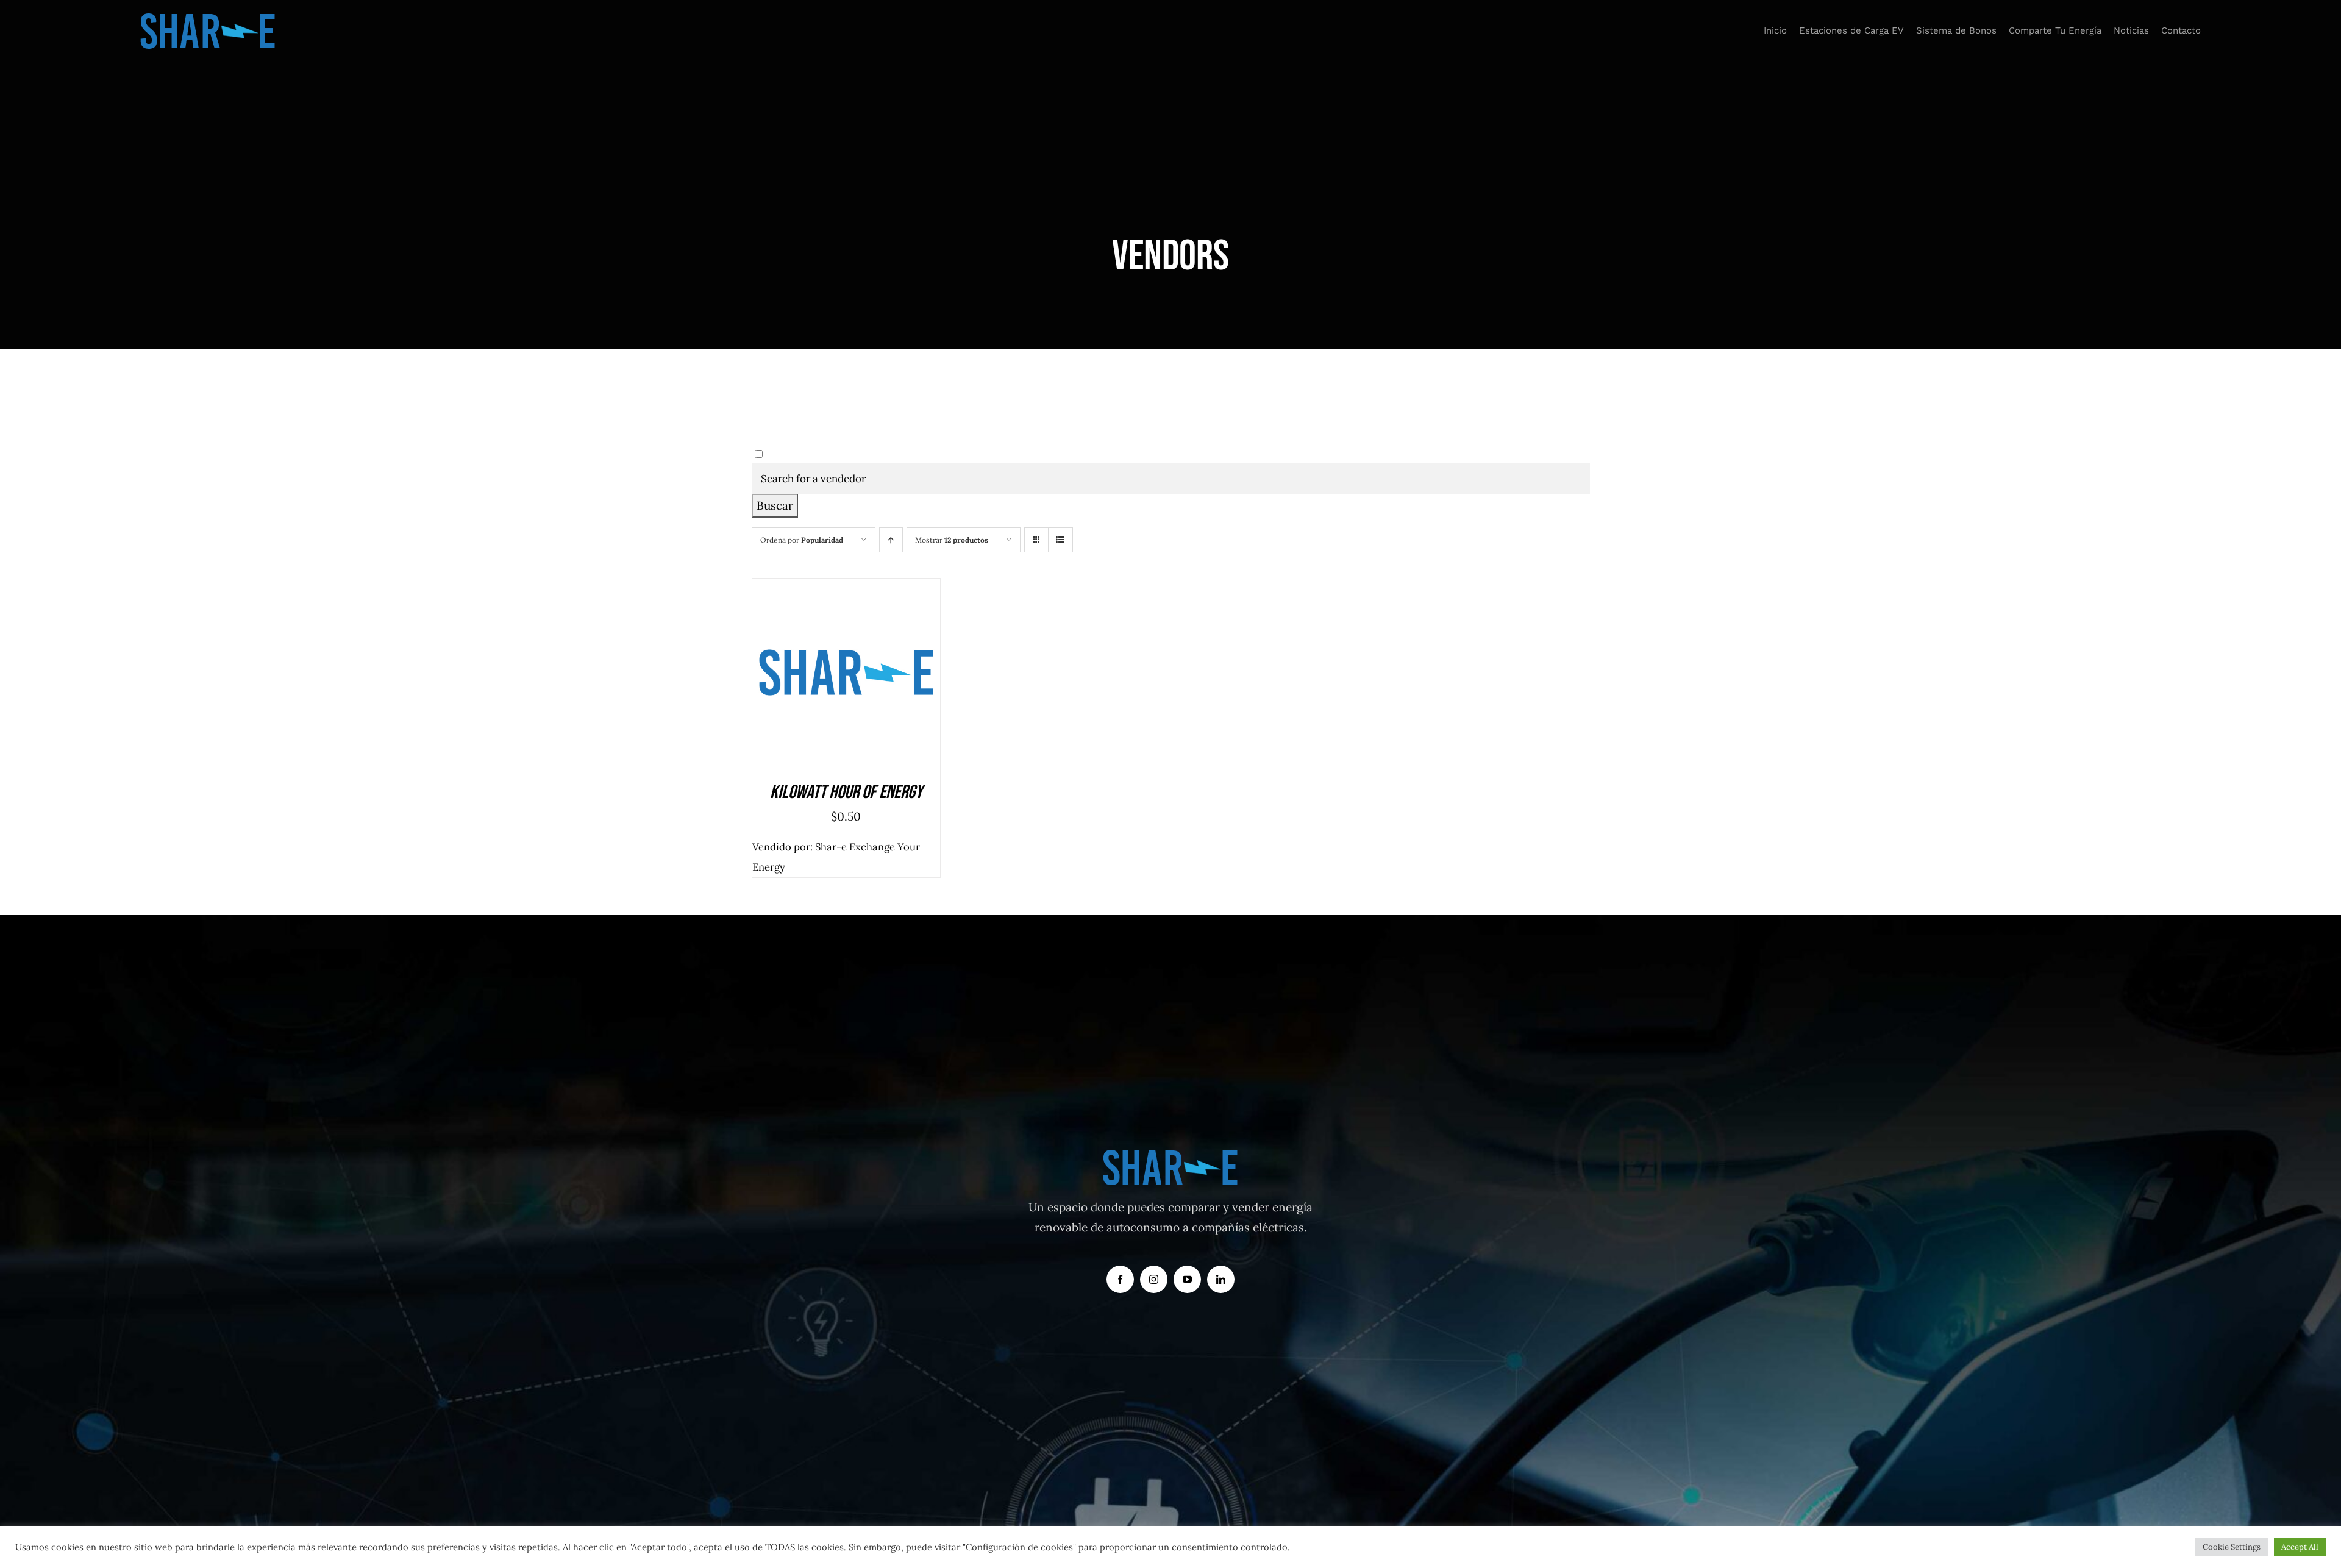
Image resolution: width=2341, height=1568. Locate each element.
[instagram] (1154, 1279)
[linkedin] (1221, 1279)
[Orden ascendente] (891, 540)
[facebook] (1120, 1279)
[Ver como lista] (1060, 540)
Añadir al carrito (814, 676)
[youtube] (1187, 1279)
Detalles (900, 676)
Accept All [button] (2300, 1547)
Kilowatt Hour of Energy (846, 792)
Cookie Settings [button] (2232, 1547)
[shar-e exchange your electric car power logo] (208, 18)
